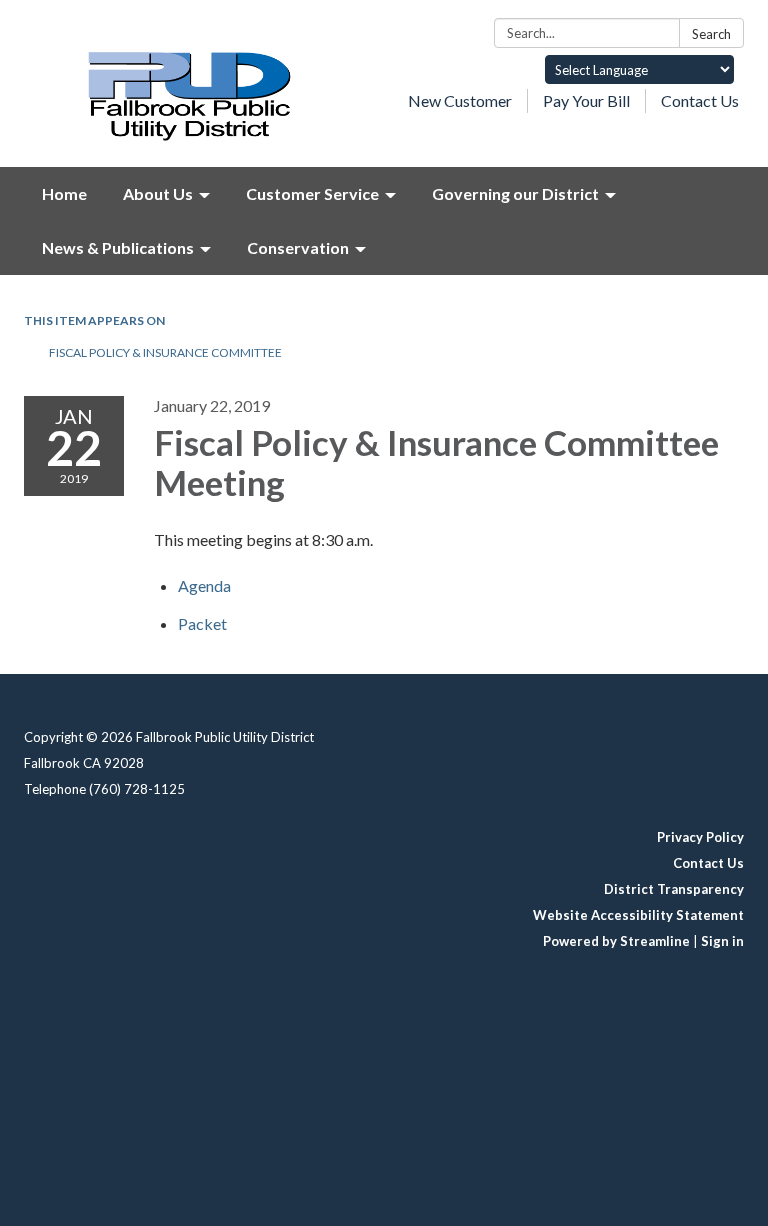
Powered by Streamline (616, 941)
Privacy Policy (700, 837)
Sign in (722, 941)
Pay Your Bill (586, 100)
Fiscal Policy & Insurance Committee (165, 352)
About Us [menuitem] (158, 193)
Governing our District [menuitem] (515, 193)
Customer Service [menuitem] (312, 193)
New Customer (460, 100)
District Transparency (674, 889)
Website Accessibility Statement (638, 915)
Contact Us (700, 100)
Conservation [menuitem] (298, 247)
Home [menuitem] (64, 193)
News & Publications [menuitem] (118, 247)
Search (711, 34)
